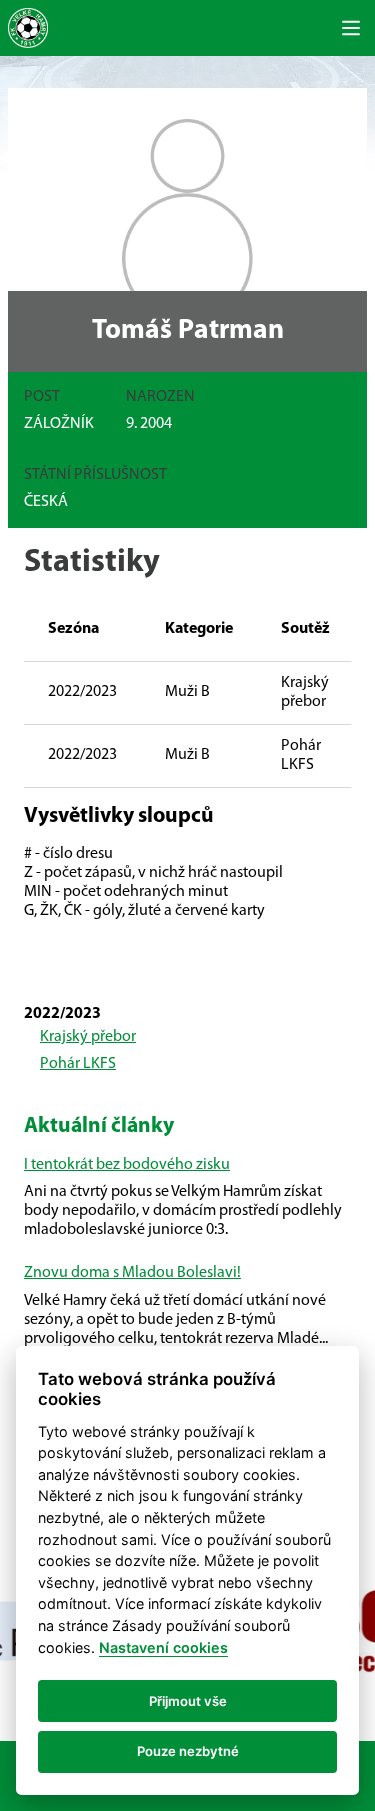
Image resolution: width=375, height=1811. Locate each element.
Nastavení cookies (163, 1647)
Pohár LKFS (78, 1064)
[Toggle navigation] (351, 28)
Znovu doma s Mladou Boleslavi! (132, 1273)
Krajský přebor (88, 1037)
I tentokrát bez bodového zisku (127, 1165)
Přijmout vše (188, 1701)
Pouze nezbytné (188, 1751)
